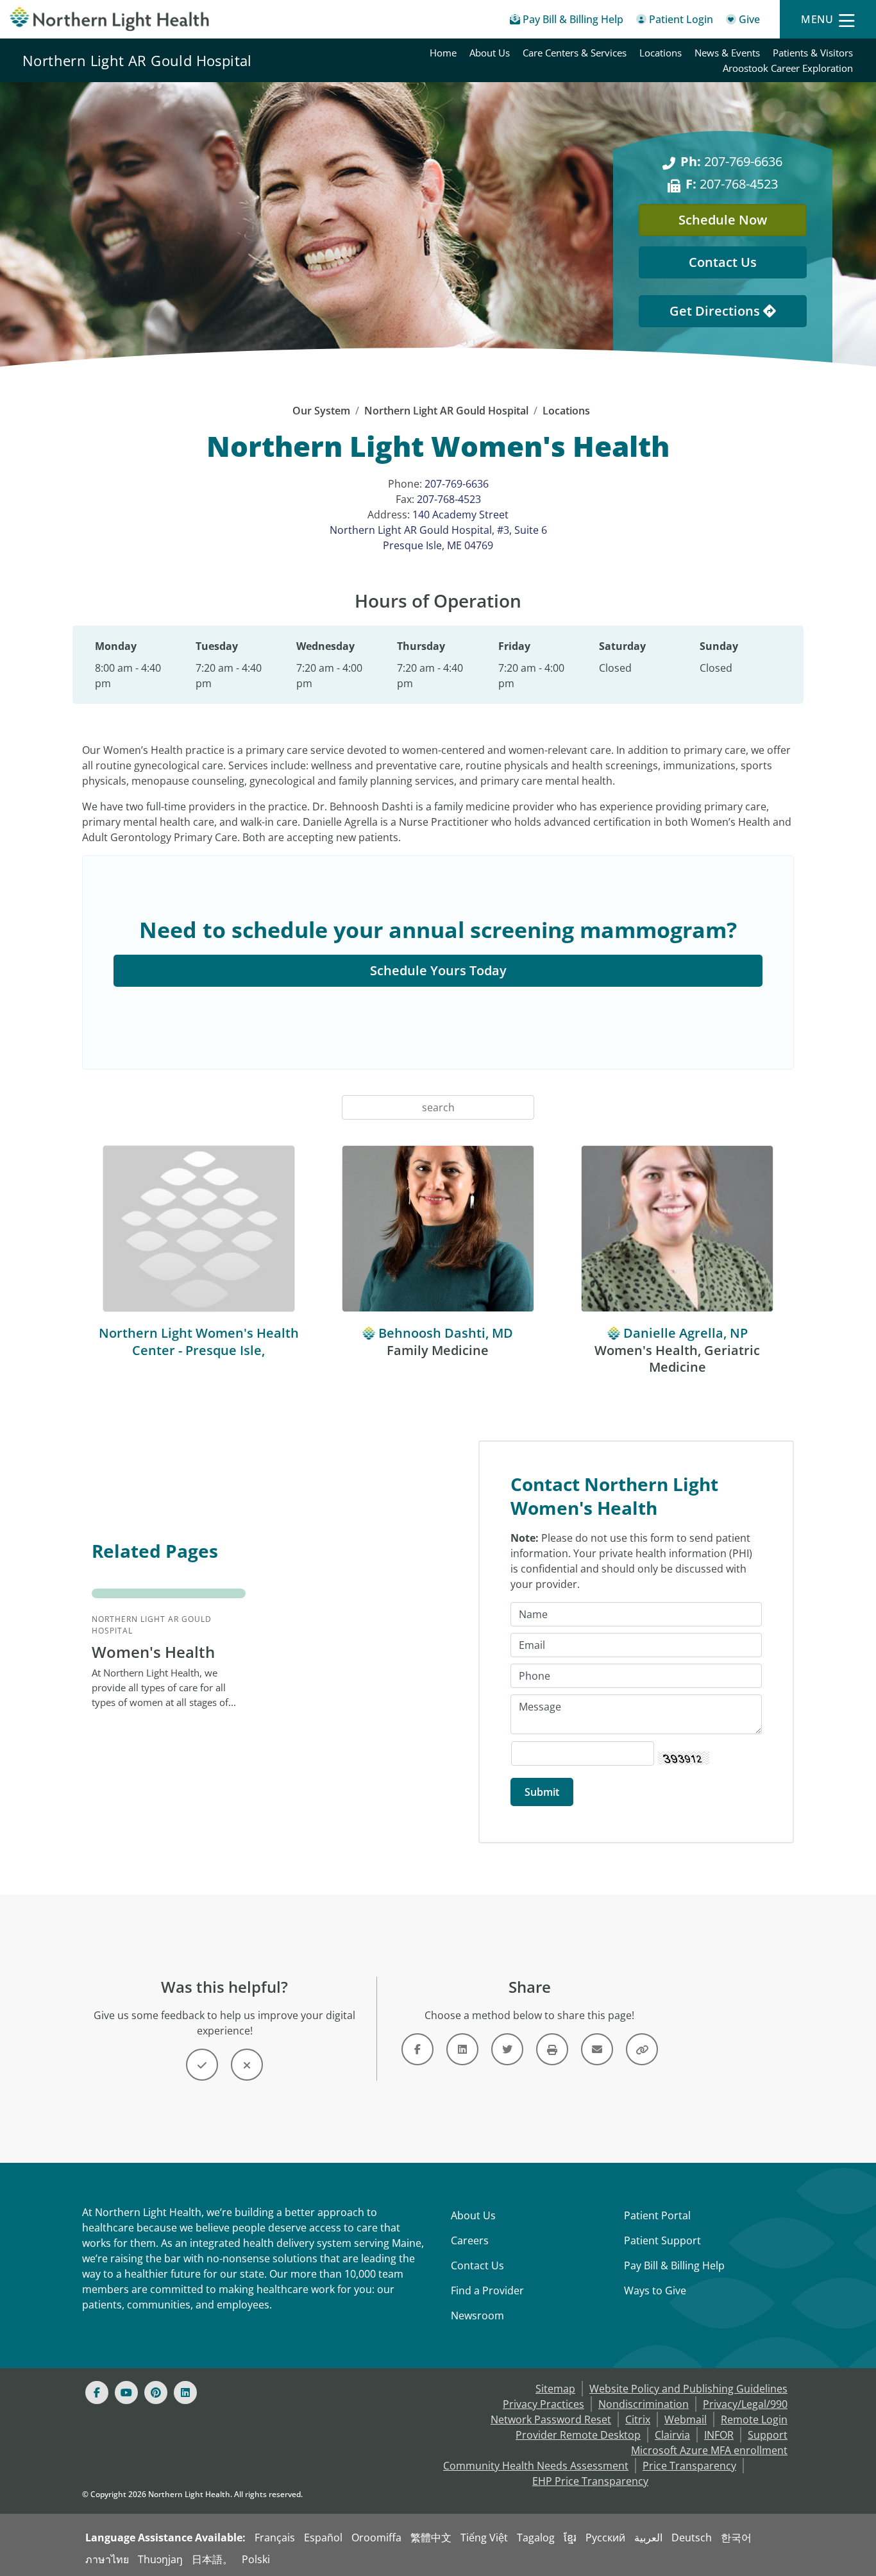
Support (768, 2435)
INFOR (719, 2435)
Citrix (638, 2419)
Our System (321, 411)
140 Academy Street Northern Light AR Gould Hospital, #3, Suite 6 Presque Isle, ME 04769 (438, 530)
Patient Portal (657, 2215)
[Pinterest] (156, 2393)
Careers (470, 2240)
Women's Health (153, 1652)
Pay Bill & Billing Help (674, 2265)
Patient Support (662, 2240)
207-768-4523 (732, 184)
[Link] (417, 2049)
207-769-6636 (731, 161)
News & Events (727, 53)
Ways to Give (655, 2290)
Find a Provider (487, 2290)
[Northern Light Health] (110, 19)
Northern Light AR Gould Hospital (137, 60)
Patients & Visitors (813, 53)
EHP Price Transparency (590, 2481)
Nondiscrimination (644, 2404)
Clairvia (672, 2435)
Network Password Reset (551, 2419)
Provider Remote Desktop (578, 2435)
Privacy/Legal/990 (745, 2404)
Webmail (686, 2419)
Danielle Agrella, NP (686, 1333)
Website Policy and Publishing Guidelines (688, 2389)
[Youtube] (126, 2393)
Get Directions (716, 311)
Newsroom (477, 2316)
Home (443, 53)
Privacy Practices (543, 2404)
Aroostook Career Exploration (788, 68)
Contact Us (723, 262)
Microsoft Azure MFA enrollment (709, 2450)
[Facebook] (97, 2393)
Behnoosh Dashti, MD (446, 1333)
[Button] (202, 2065)
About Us (490, 53)
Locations (661, 53)
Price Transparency (689, 2466)
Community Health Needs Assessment (536, 2466)
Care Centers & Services (575, 53)
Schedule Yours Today (438, 970)
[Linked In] (185, 2393)
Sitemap (555, 2389)
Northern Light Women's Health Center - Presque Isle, (199, 1342)
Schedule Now (723, 220)
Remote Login (754, 2419)
